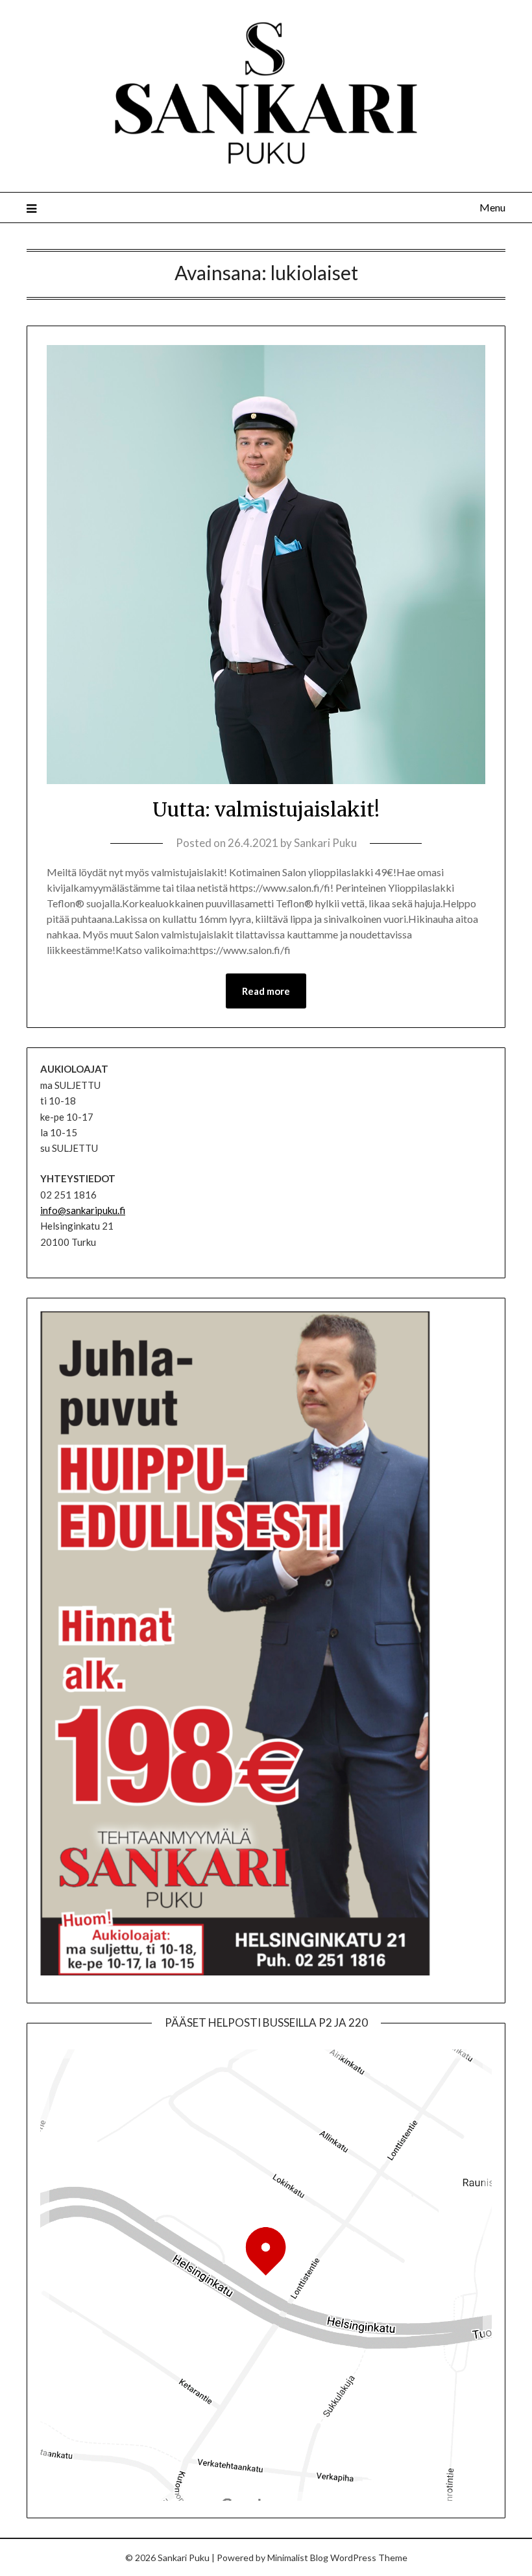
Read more (266, 991)
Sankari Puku (325, 843)
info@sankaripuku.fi (83, 1210)
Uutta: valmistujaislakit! (266, 809)
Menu (492, 207)
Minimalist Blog (298, 2558)
